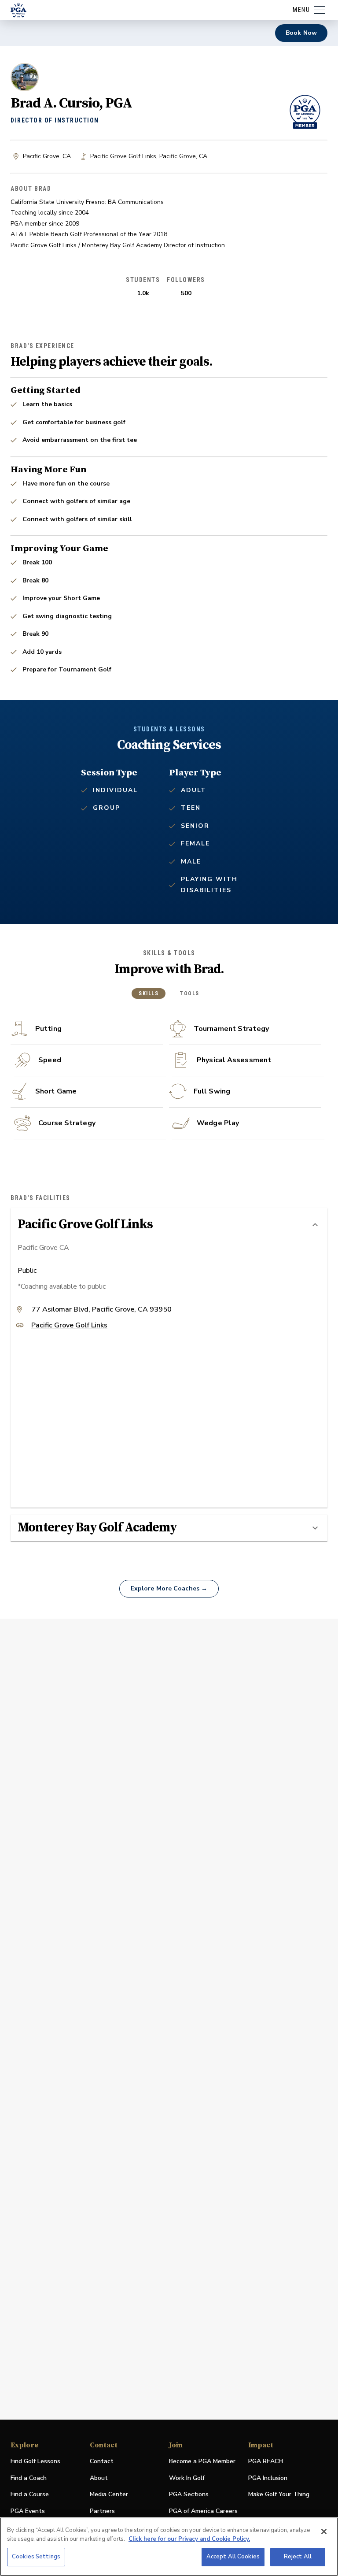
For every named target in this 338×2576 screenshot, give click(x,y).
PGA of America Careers (203, 2511)
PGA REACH (266, 2462)
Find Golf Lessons (35, 2461)
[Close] (324, 2532)
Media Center (109, 2495)
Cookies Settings (36, 2557)
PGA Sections (189, 2494)
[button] (169, 1225)
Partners (102, 2511)
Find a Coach (29, 2478)
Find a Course (30, 2494)
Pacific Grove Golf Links (69, 1326)
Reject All (298, 2557)
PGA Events (28, 2511)
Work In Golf (187, 2478)
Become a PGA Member (202, 2461)
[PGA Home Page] (18, 10)
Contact (102, 2461)
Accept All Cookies (233, 2557)
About (99, 2478)
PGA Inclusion (268, 2478)
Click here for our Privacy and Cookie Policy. (189, 2539)
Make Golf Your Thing (279, 2495)
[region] (169, 2547)
